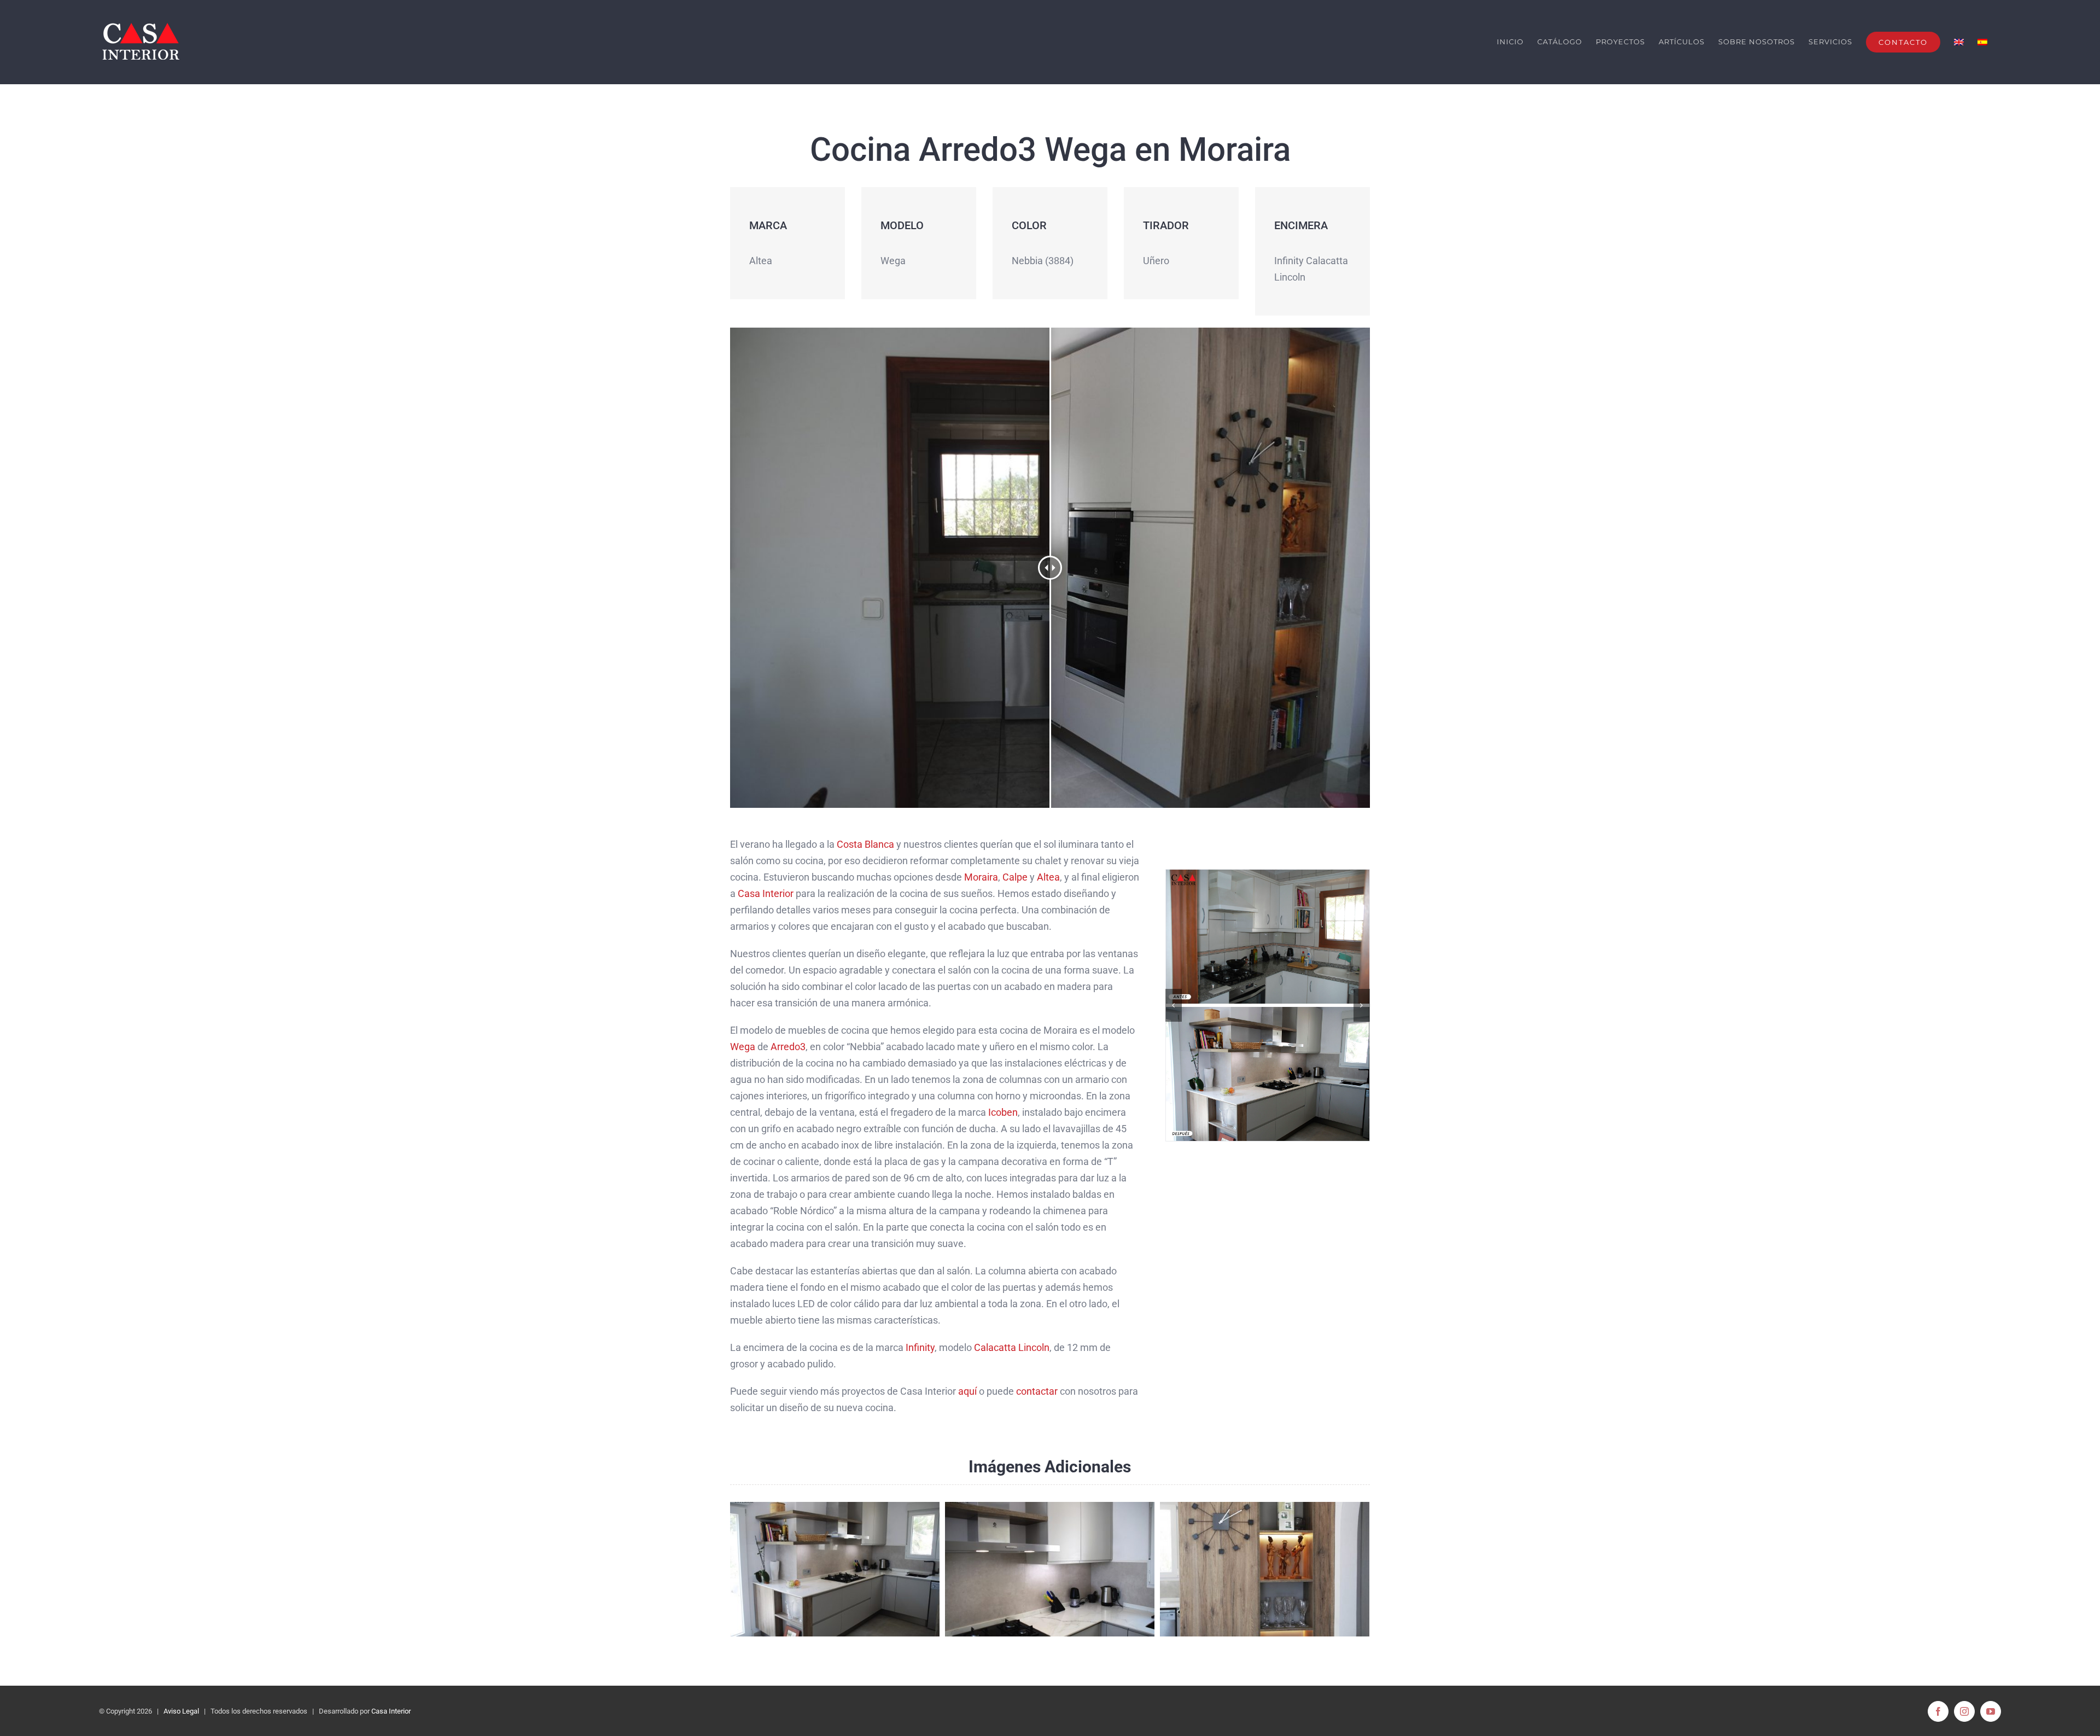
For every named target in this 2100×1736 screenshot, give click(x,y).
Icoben (1003, 1112)
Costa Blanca (865, 844)
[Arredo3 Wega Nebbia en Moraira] (1268, 1005)
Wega (743, 1047)
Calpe (1015, 877)
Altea (1048, 877)
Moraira (981, 877)
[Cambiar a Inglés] (1959, 42)
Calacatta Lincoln (1011, 1347)
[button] (1174, 1005)
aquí (967, 1391)
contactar (1037, 1391)
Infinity (920, 1347)
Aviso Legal (181, 1711)
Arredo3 (788, 1047)
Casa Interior (766, 893)
